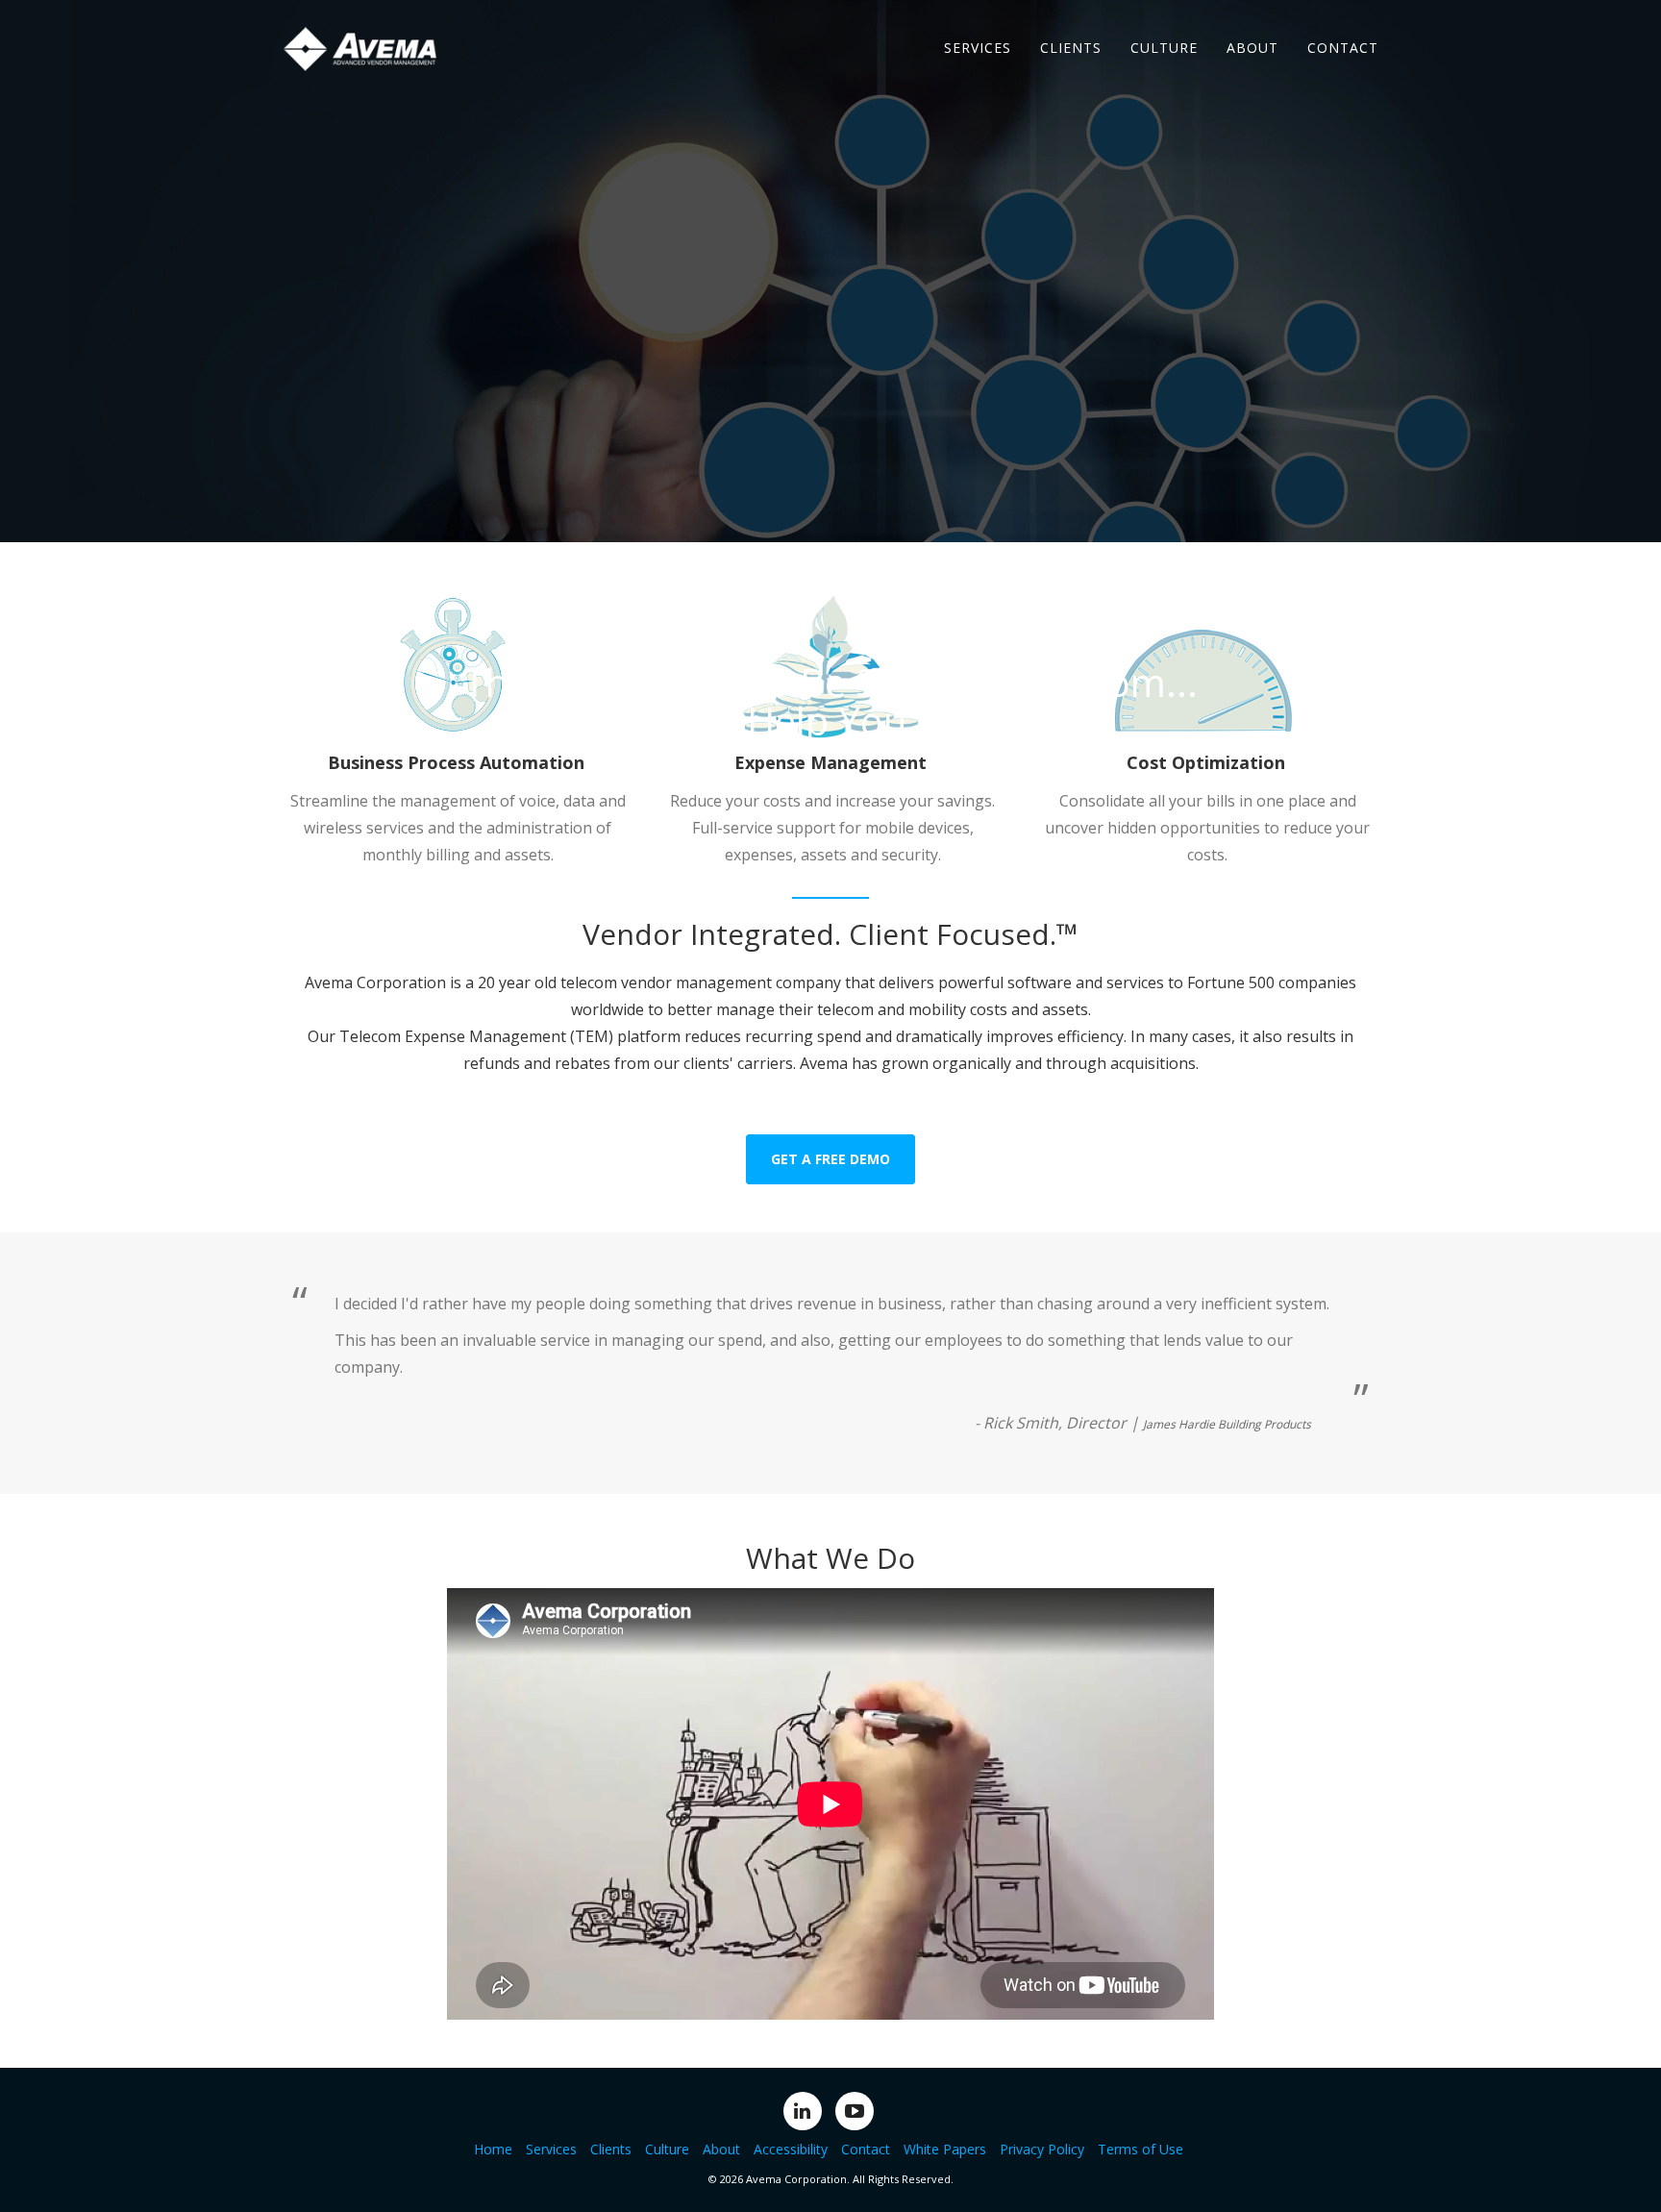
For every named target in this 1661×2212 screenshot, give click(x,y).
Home (493, 2149)
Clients (1071, 48)
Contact (1343, 48)
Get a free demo (830, 1159)
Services (978, 48)
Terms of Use (1140, 2149)
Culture (1164, 48)
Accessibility (791, 2149)
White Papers (945, 2149)
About (1252, 48)
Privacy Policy (1042, 2149)
